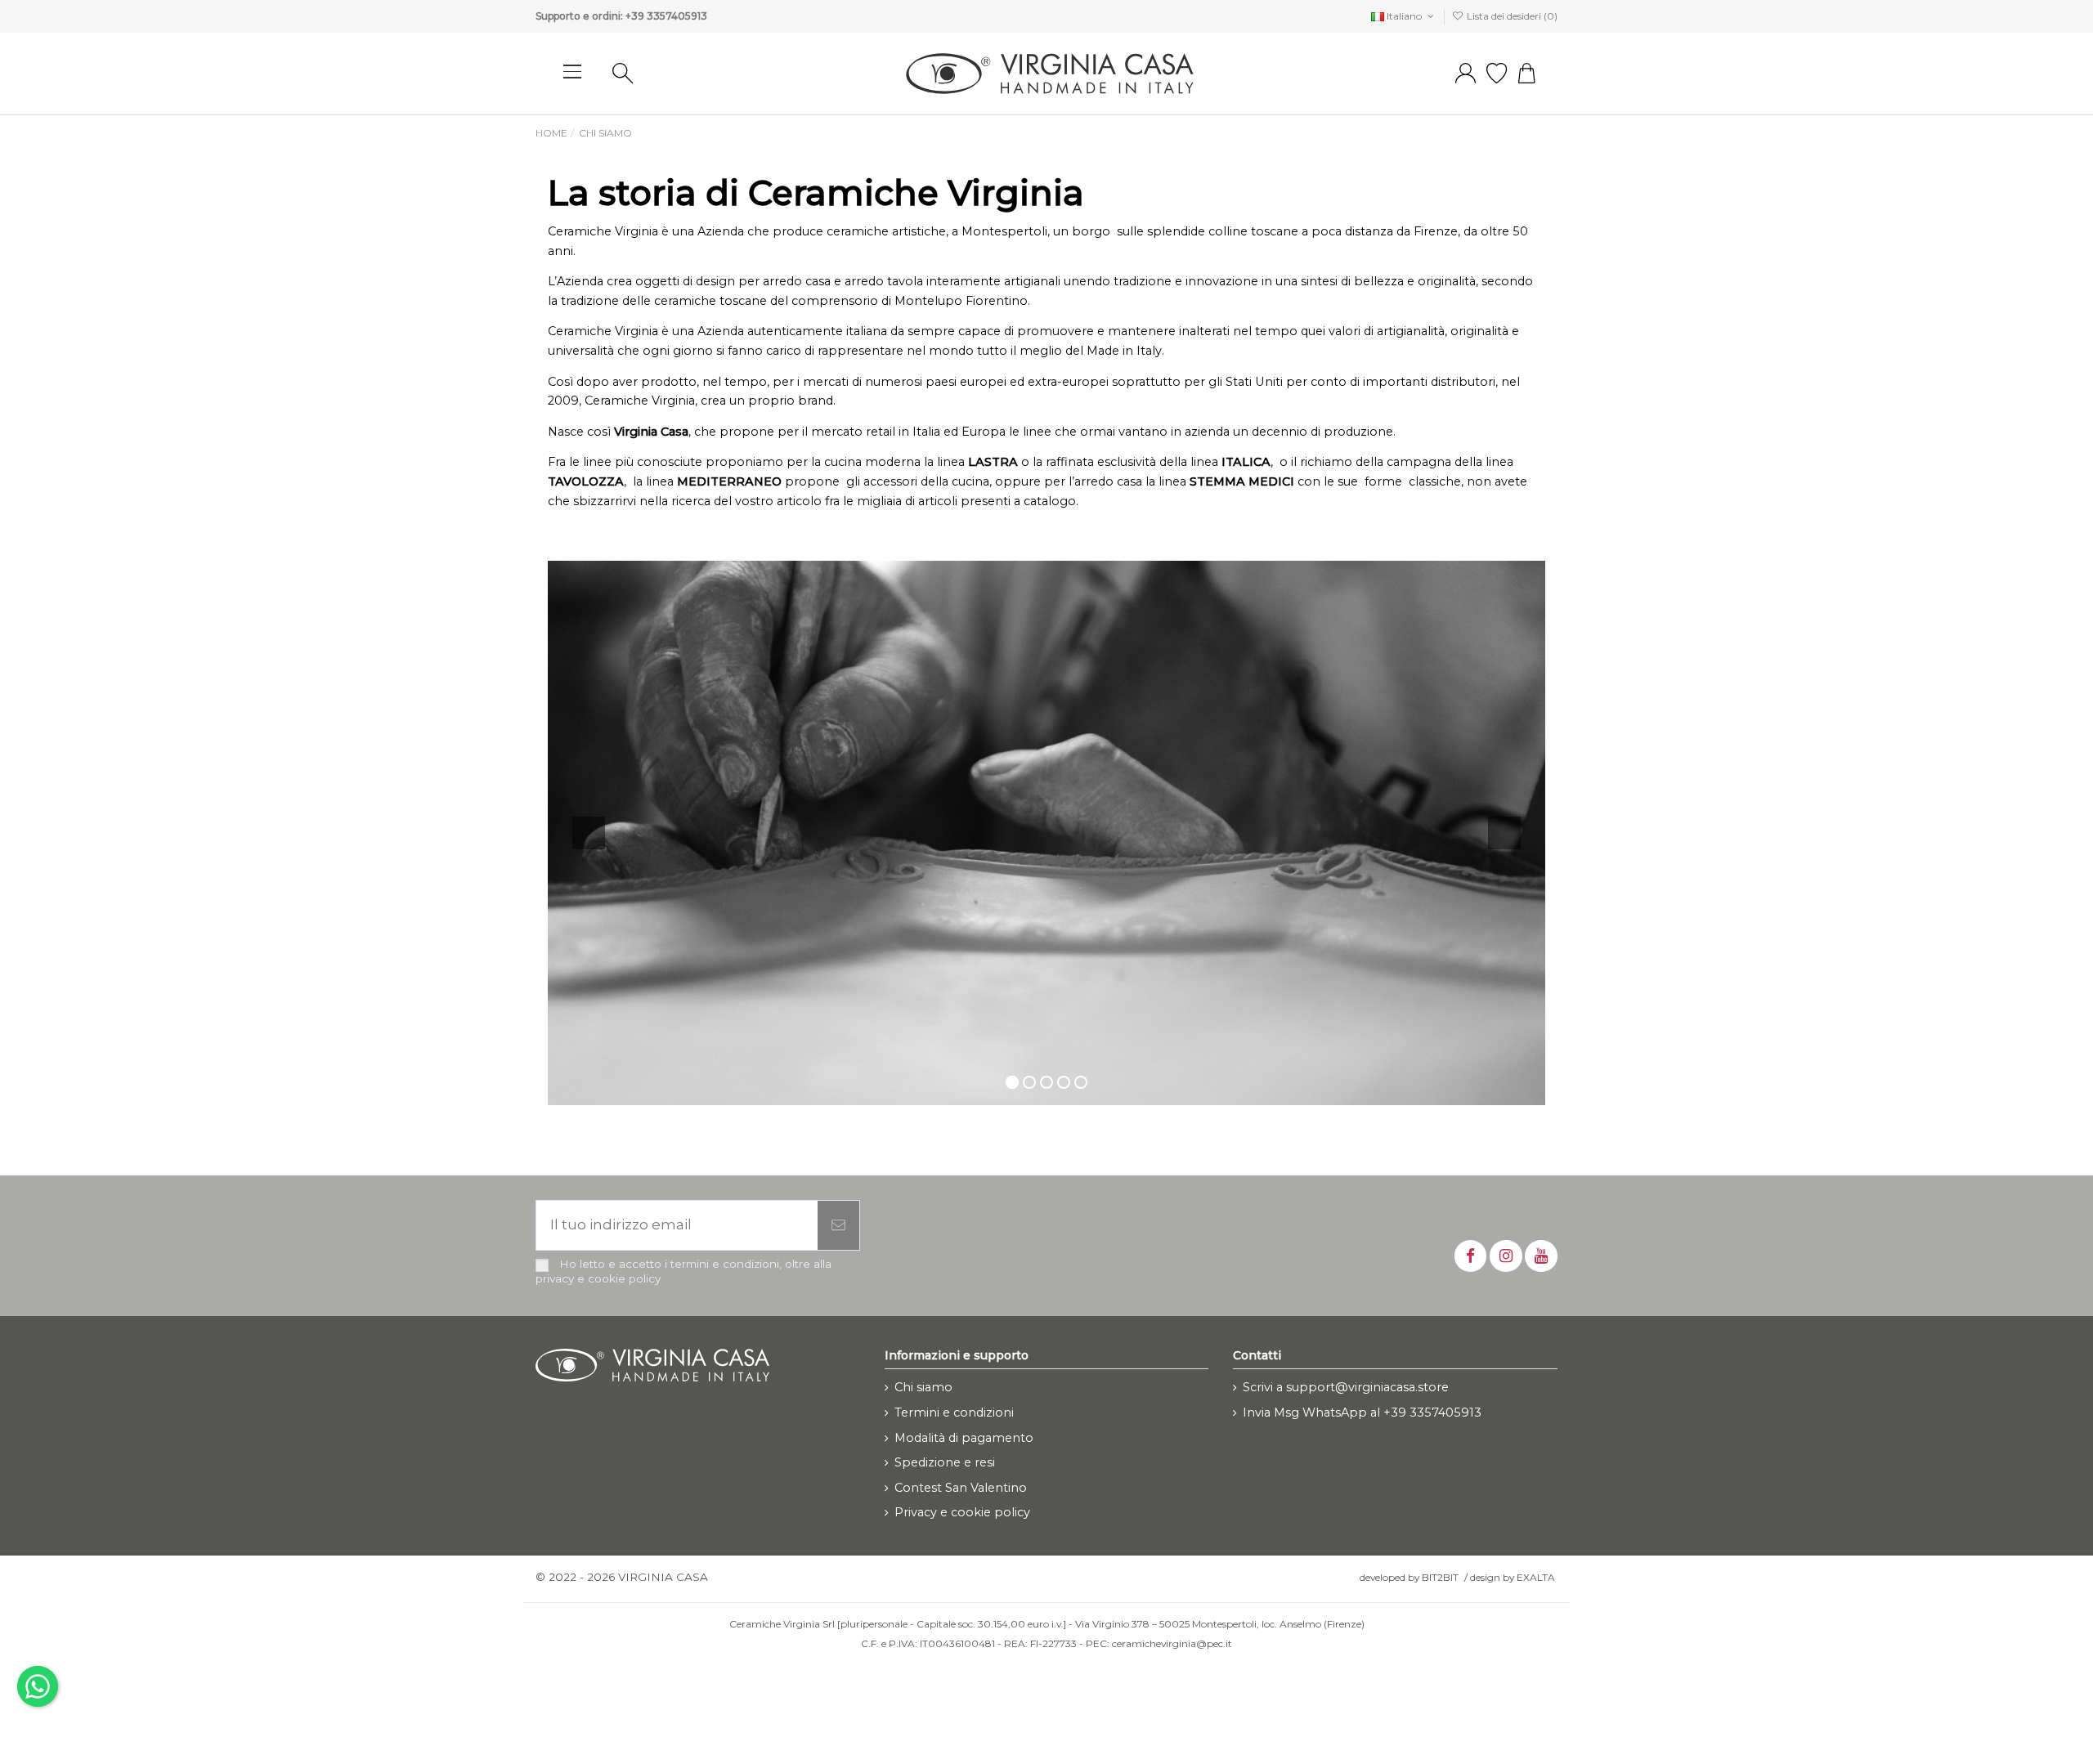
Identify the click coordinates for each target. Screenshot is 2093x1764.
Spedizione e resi (945, 1462)
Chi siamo (923, 1387)
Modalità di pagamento (964, 1438)
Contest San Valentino (961, 1488)
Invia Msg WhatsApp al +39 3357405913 (1362, 1413)
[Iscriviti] (838, 1225)
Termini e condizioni (954, 1413)
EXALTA (1536, 1577)
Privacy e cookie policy (962, 1512)
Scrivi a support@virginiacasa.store (1346, 1387)
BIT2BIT (1440, 1577)
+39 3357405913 (666, 16)
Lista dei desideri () (1511, 16)
